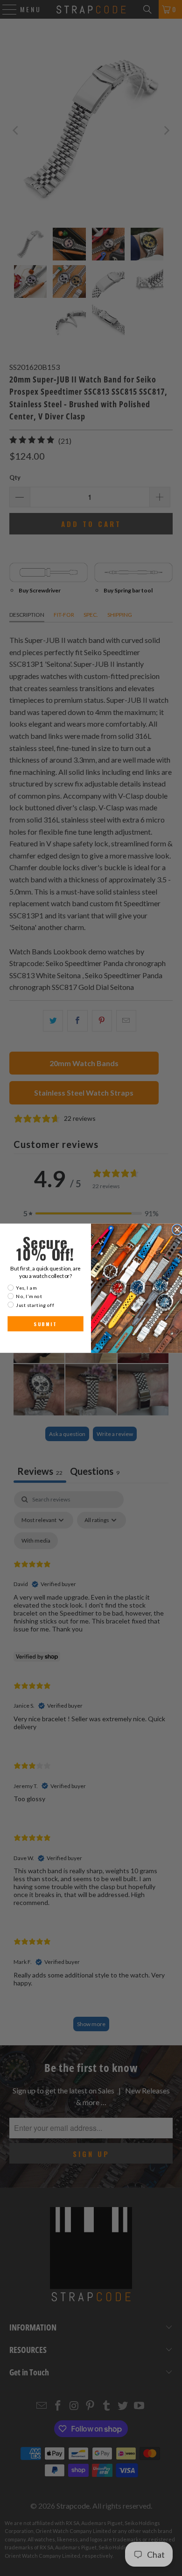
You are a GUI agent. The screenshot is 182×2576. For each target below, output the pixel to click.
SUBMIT (45, 1324)
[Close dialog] (177, 1230)
